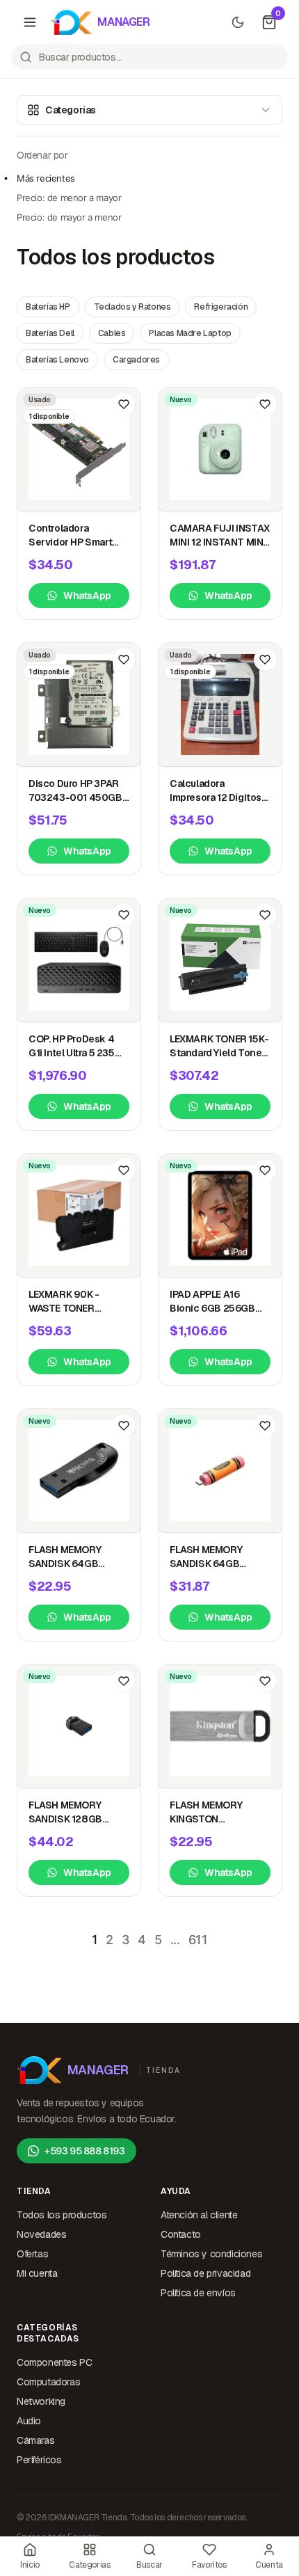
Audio (29, 2421)
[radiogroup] (69, 198)
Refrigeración (221, 307)
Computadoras (48, 2382)
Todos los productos (62, 2215)
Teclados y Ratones (132, 307)
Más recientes (46, 178)
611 (198, 1940)
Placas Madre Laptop (190, 333)
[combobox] (149, 57)
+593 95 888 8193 (85, 2151)
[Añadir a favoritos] (124, 404)
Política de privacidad (205, 2273)
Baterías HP (48, 307)
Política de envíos (198, 2293)
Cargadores (136, 360)
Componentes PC (54, 2362)
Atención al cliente (199, 2215)
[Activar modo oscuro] (238, 22)
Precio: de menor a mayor (69, 198)
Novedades (41, 2234)
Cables (112, 333)
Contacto (181, 2234)
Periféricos (39, 2460)
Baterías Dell (50, 333)
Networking (41, 2401)
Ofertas (32, 2254)
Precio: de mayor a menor (69, 217)
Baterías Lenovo (57, 360)
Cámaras (35, 2440)
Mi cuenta (37, 2273)
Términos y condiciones (211, 2254)
